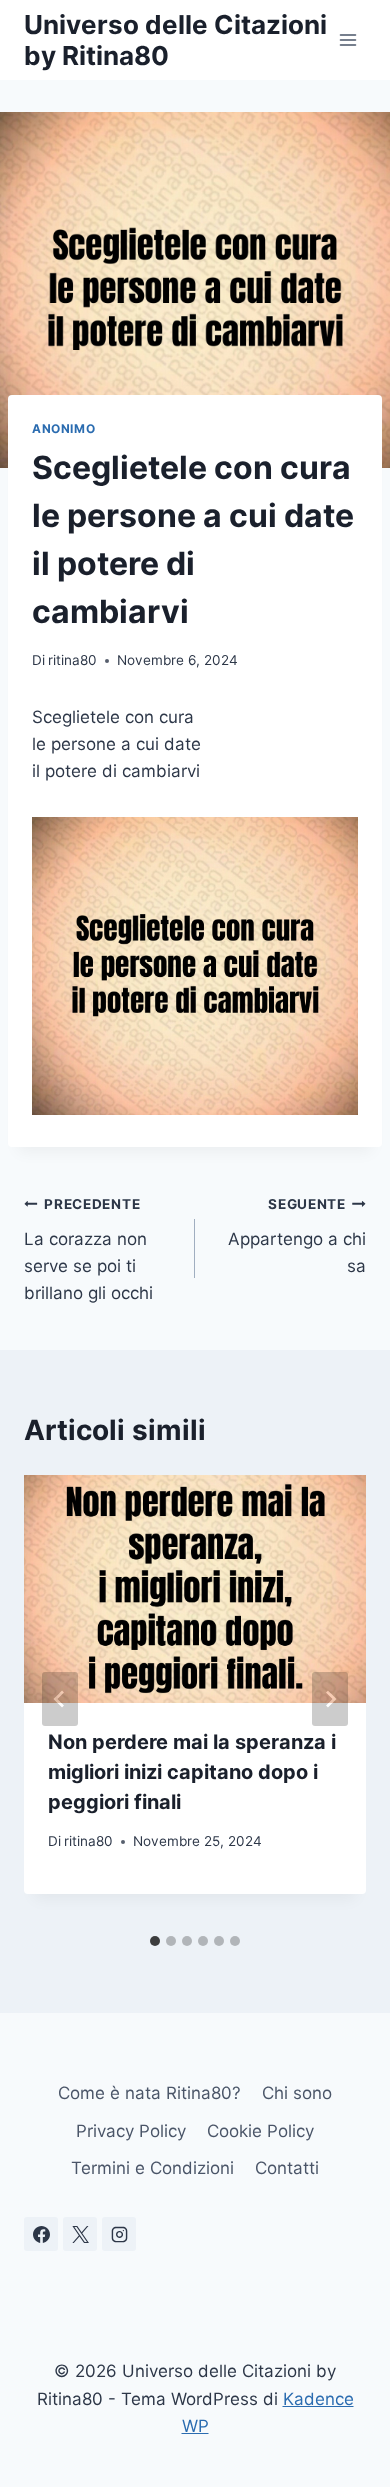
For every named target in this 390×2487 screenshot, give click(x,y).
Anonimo (63, 428)
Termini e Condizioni (152, 2168)
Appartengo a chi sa (297, 1236)
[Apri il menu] (347, 39)
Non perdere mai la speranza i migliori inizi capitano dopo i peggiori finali (192, 1772)
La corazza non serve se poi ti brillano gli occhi (88, 1249)
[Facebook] (41, 2234)
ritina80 (72, 660)
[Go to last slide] (60, 1699)
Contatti (287, 2168)
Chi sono (297, 2093)
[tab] (155, 1941)
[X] (80, 2234)
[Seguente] (330, 1699)
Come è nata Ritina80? (149, 2093)
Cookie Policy (260, 2131)
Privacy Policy (131, 2131)
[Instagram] (119, 2234)
